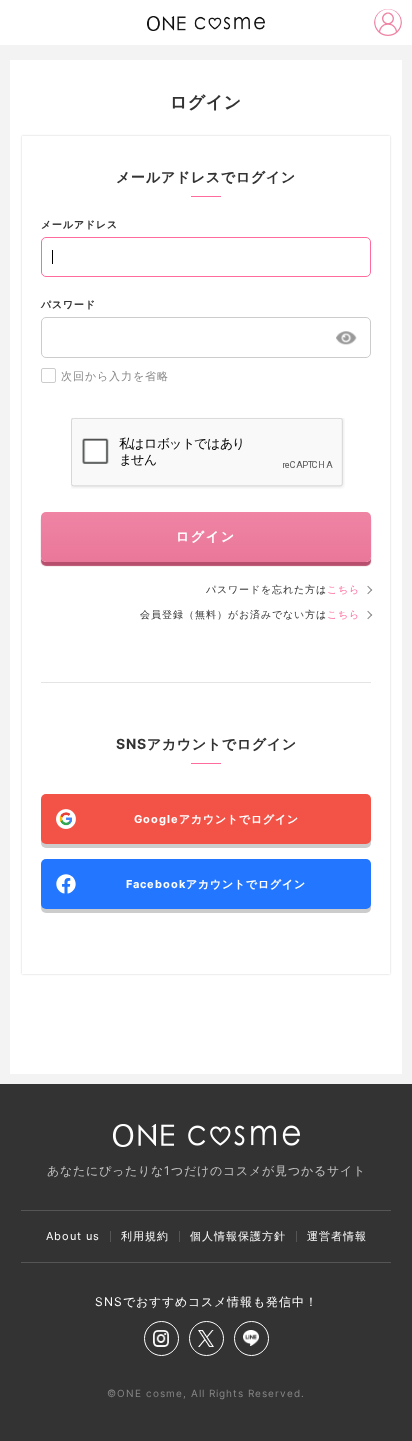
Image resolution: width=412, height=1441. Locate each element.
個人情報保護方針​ (238, 1236)
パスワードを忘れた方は (283, 589)
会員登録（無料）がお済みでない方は (250, 614)
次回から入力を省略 (115, 376)
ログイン (206, 536)
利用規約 (145, 1236)
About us (73, 1236)
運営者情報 (337, 1236)
